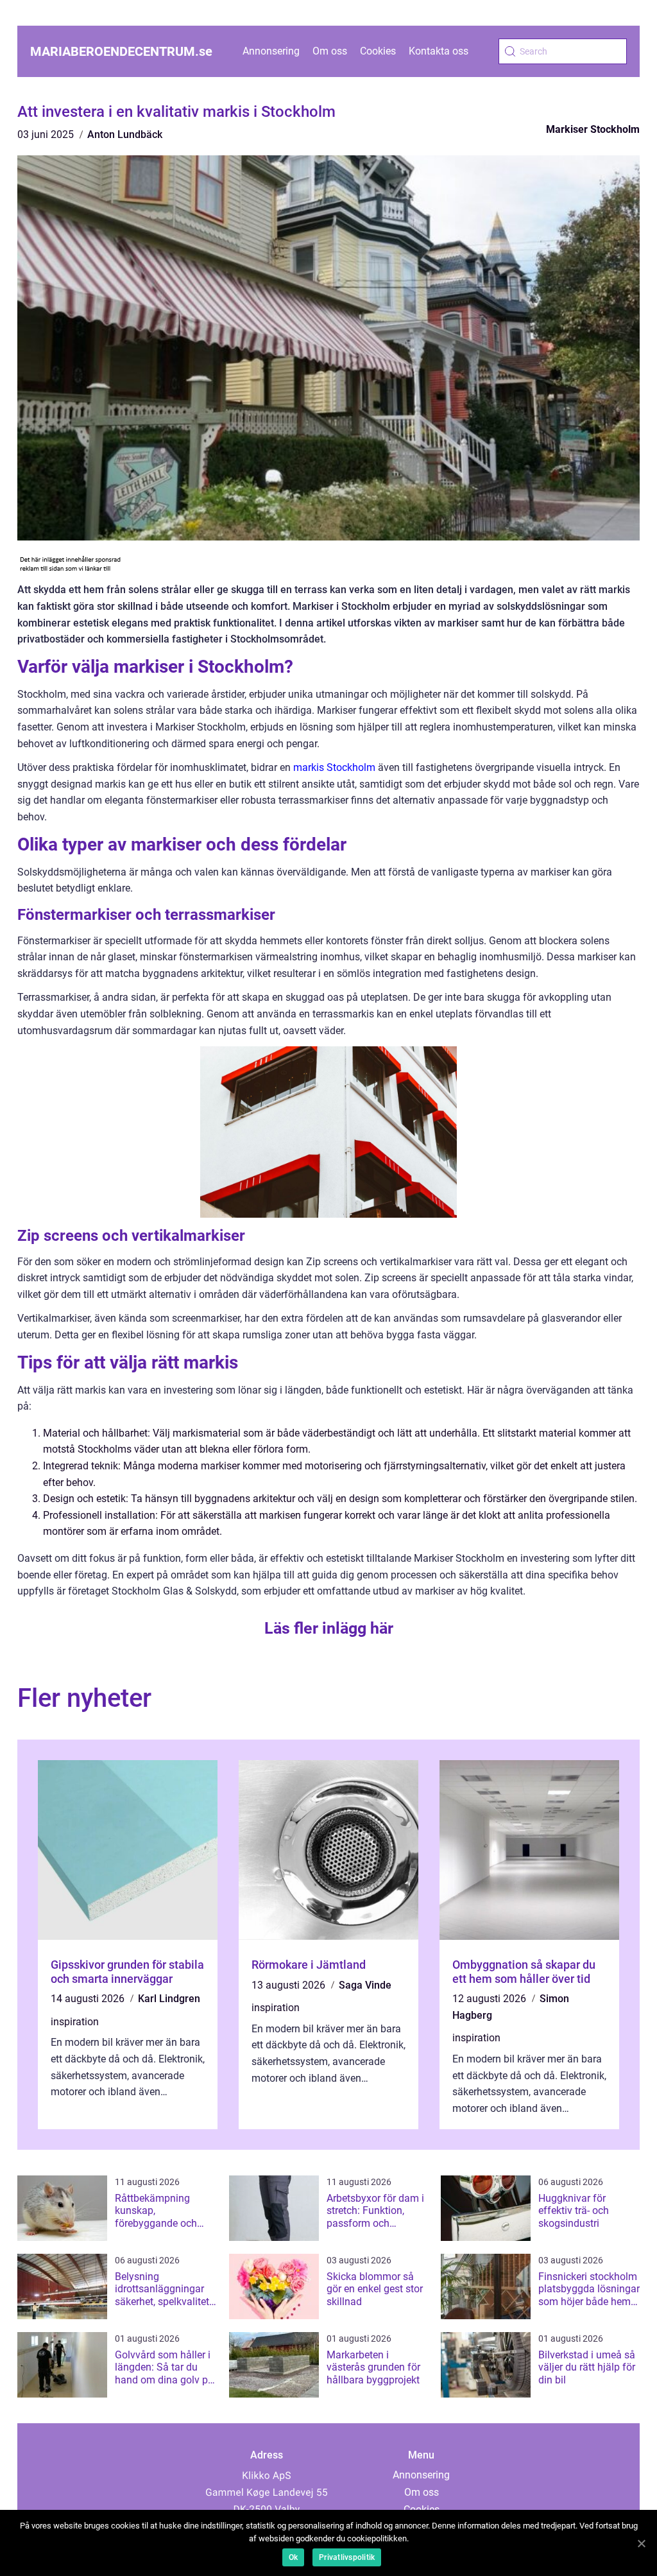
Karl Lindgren (169, 1999)
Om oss (330, 51)
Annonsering (271, 51)
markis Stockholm (334, 767)
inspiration (75, 2022)
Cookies (378, 51)
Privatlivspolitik (347, 2557)
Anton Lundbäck (125, 134)
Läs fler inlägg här (329, 1628)
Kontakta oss (439, 51)
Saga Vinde (365, 1985)
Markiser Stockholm (593, 129)
